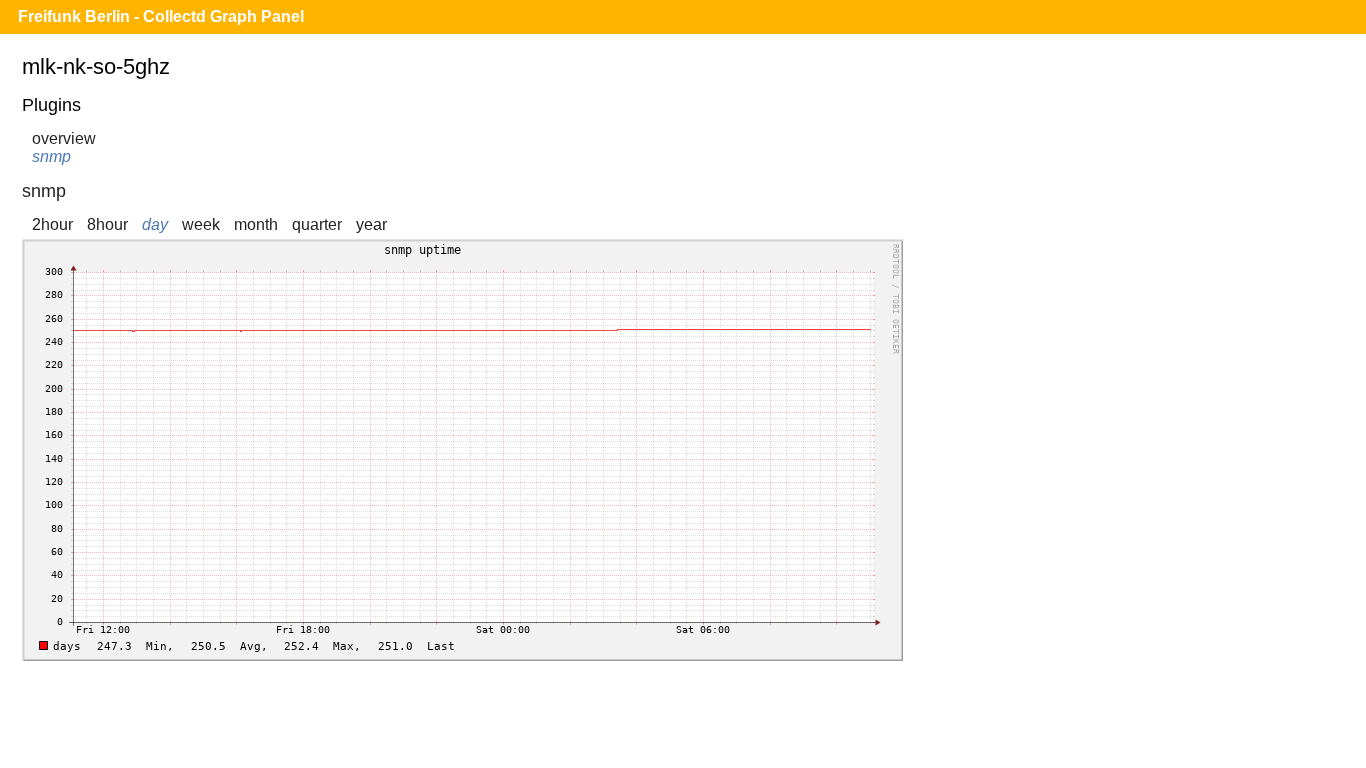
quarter (317, 224)
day (155, 224)
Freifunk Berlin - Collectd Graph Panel (161, 16)
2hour (52, 224)
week (201, 224)
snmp (51, 156)
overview (64, 138)
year (371, 224)
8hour (107, 224)
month (256, 224)
